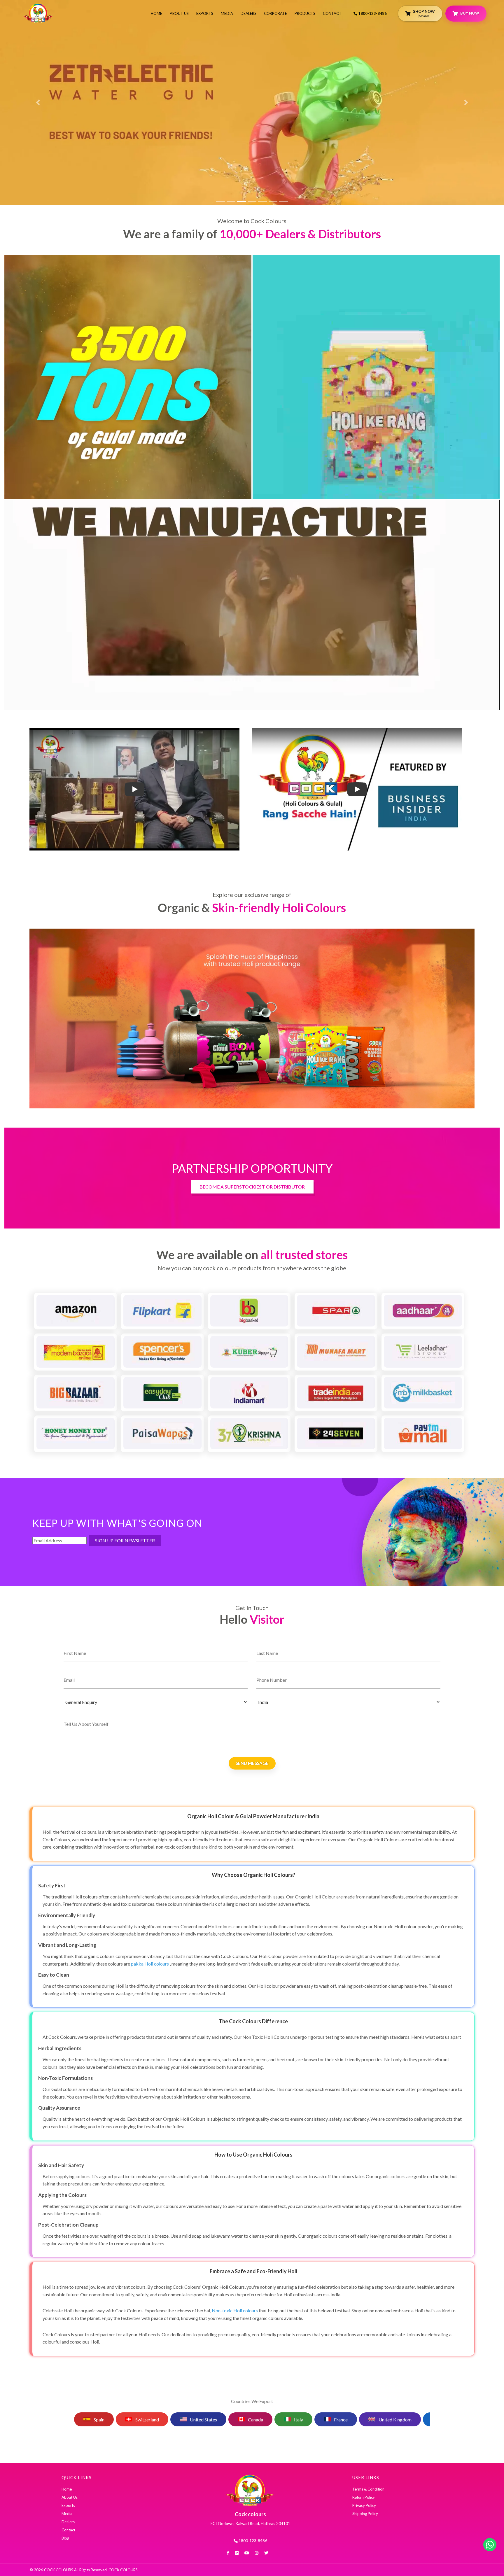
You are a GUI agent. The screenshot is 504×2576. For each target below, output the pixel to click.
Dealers (249, 13)
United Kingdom (384, 2420)
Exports (205, 13)
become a (252, 1187)
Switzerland (136, 2420)
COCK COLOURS (123, 2570)
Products (305, 13)
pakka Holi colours (150, 1964)
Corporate (275, 13)
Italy (287, 2420)
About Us (179, 13)
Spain (87, 2420)
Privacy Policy (364, 2505)
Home (156, 13)
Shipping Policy (365, 2514)
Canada (244, 2420)
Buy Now (470, 13)
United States (192, 2420)
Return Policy (364, 2497)
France (329, 2420)
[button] (38, 102)
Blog (65, 2538)
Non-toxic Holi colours (235, 2310)
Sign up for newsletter (125, 1540)
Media (227, 13)
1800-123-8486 (372, 13)
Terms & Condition (368, 2489)
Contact (332, 13)
